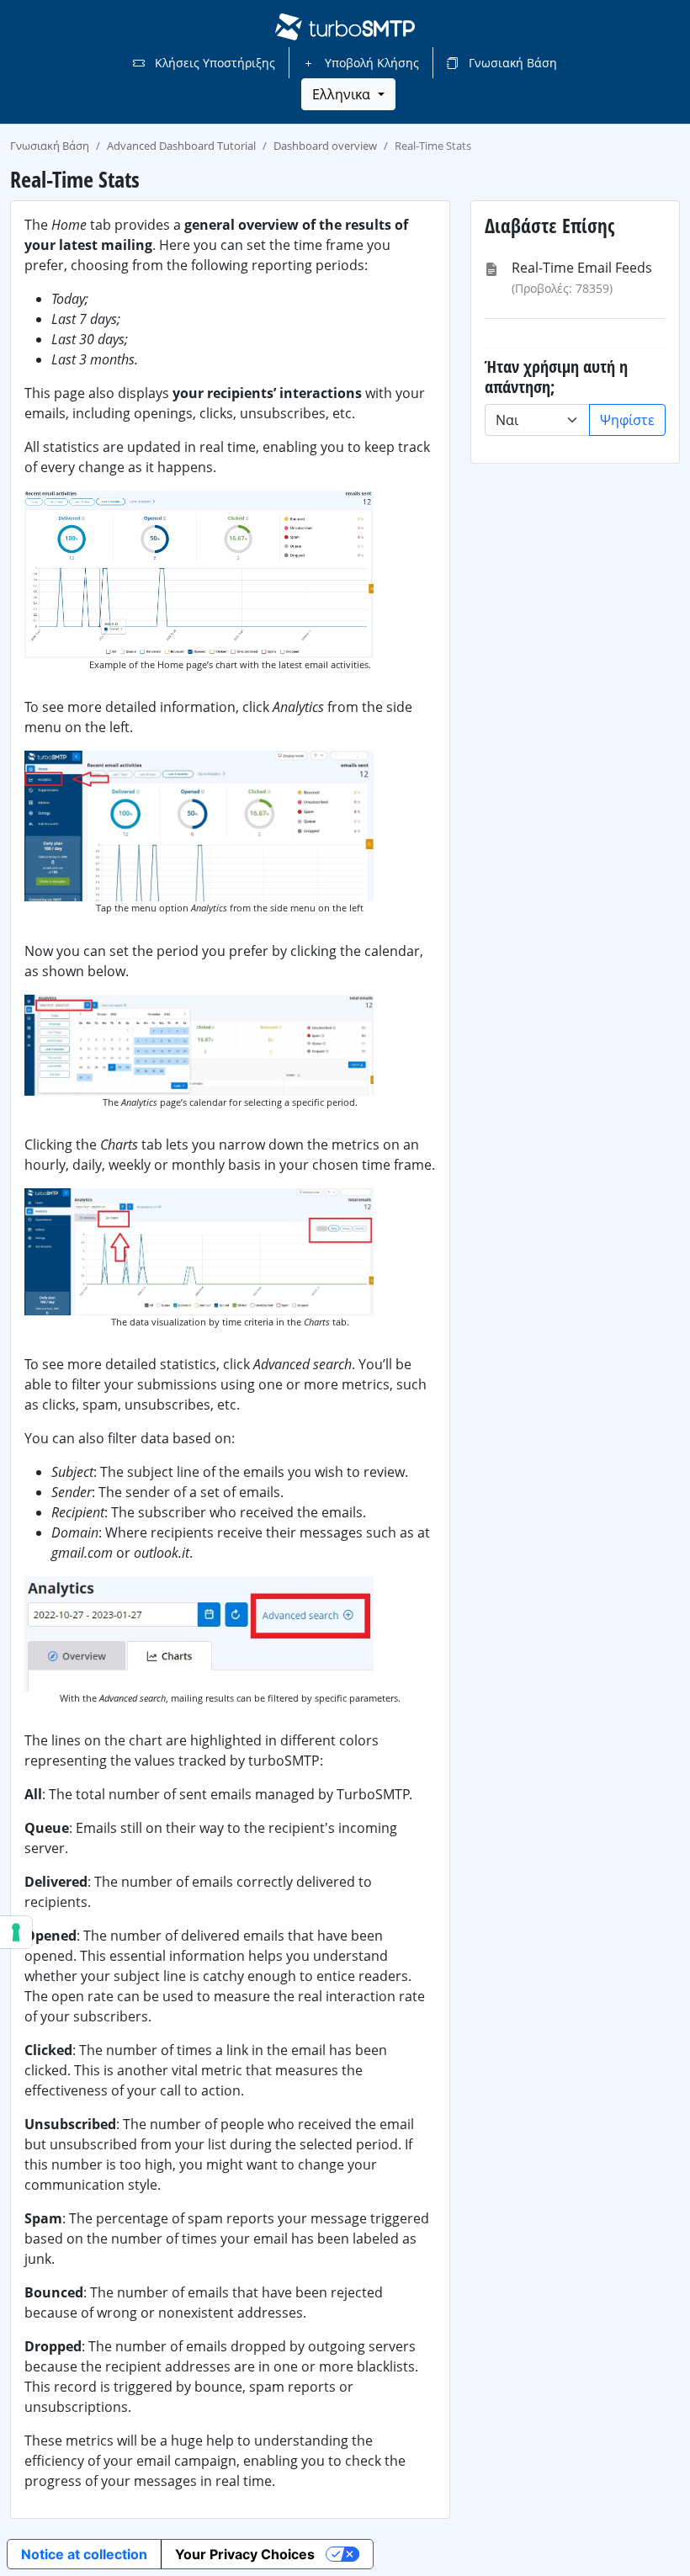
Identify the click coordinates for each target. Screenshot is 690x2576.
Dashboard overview (325, 146)
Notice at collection (84, 2554)
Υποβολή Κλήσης (370, 63)
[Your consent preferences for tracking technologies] (16, 1932)
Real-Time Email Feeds (582, 268)
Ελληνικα (343, 94)
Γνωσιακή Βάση (511, 63)
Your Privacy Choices (245, 2554)
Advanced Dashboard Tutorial (181, 146)
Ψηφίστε (627, 420)
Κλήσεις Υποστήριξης (213, 63)
